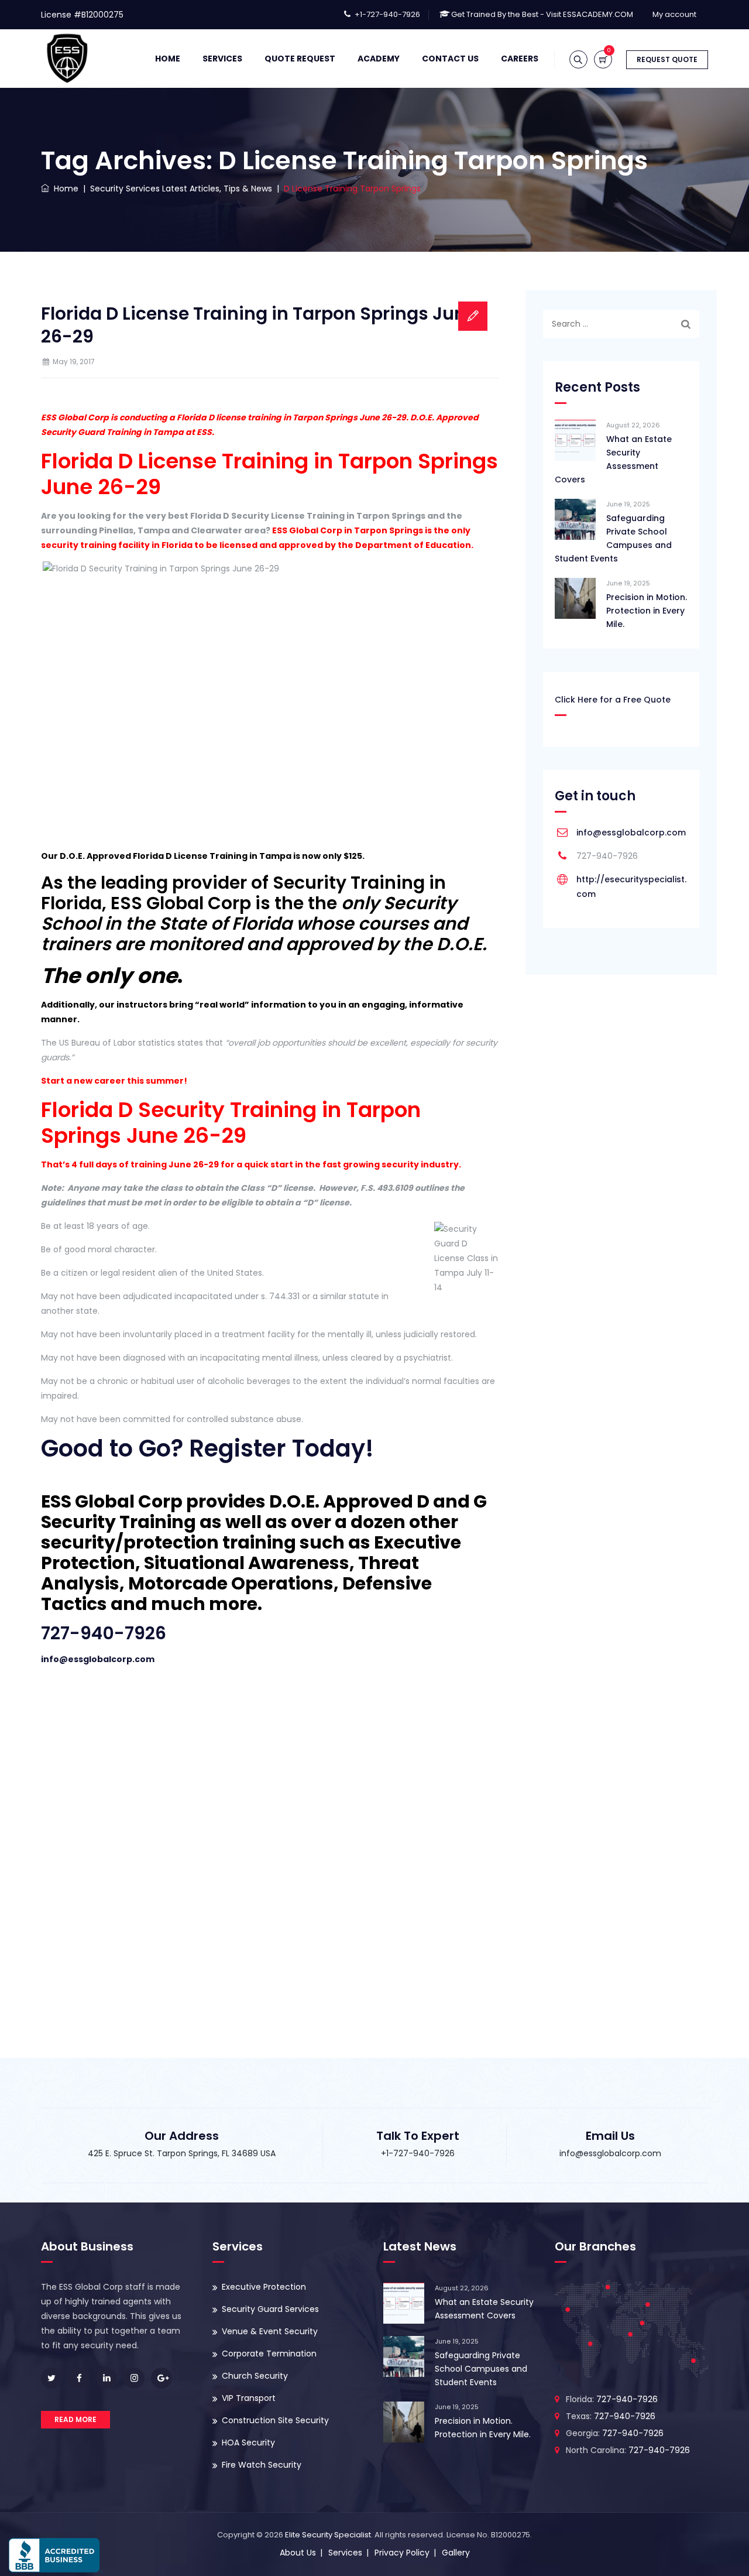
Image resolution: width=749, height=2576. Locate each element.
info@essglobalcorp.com (98, 1659)
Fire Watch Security (262, 2465)
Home (168, 59)
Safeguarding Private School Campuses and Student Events (613, 538)
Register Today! (281, 1448)
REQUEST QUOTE (667, 59)
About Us (298, 2553)
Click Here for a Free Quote (613, 700)
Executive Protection (264, 2287)
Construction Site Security (275, 2420)
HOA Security (248, 2443)
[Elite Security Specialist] (67, 59)
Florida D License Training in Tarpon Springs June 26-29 (259, 325)
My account (674, 14)
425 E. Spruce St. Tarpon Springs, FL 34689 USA (182, 2153)
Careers (520, 59)
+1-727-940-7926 (387, 14)
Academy (379, 59)
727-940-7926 (104, 1633)
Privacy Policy (402, 2553)
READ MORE (75, 2419)
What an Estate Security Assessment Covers (613, 459)
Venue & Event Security (270, 2331)
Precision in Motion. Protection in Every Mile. (647, 611)
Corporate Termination (269, 2354)
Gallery (456, 2553)
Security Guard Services (270, 2309)
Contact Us (450, 59)
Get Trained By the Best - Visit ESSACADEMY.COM (542, 14)
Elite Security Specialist (328, 2535)
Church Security (255, 2376)
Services (222, 59)
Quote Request (300, 59)
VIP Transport (249, 2398)
